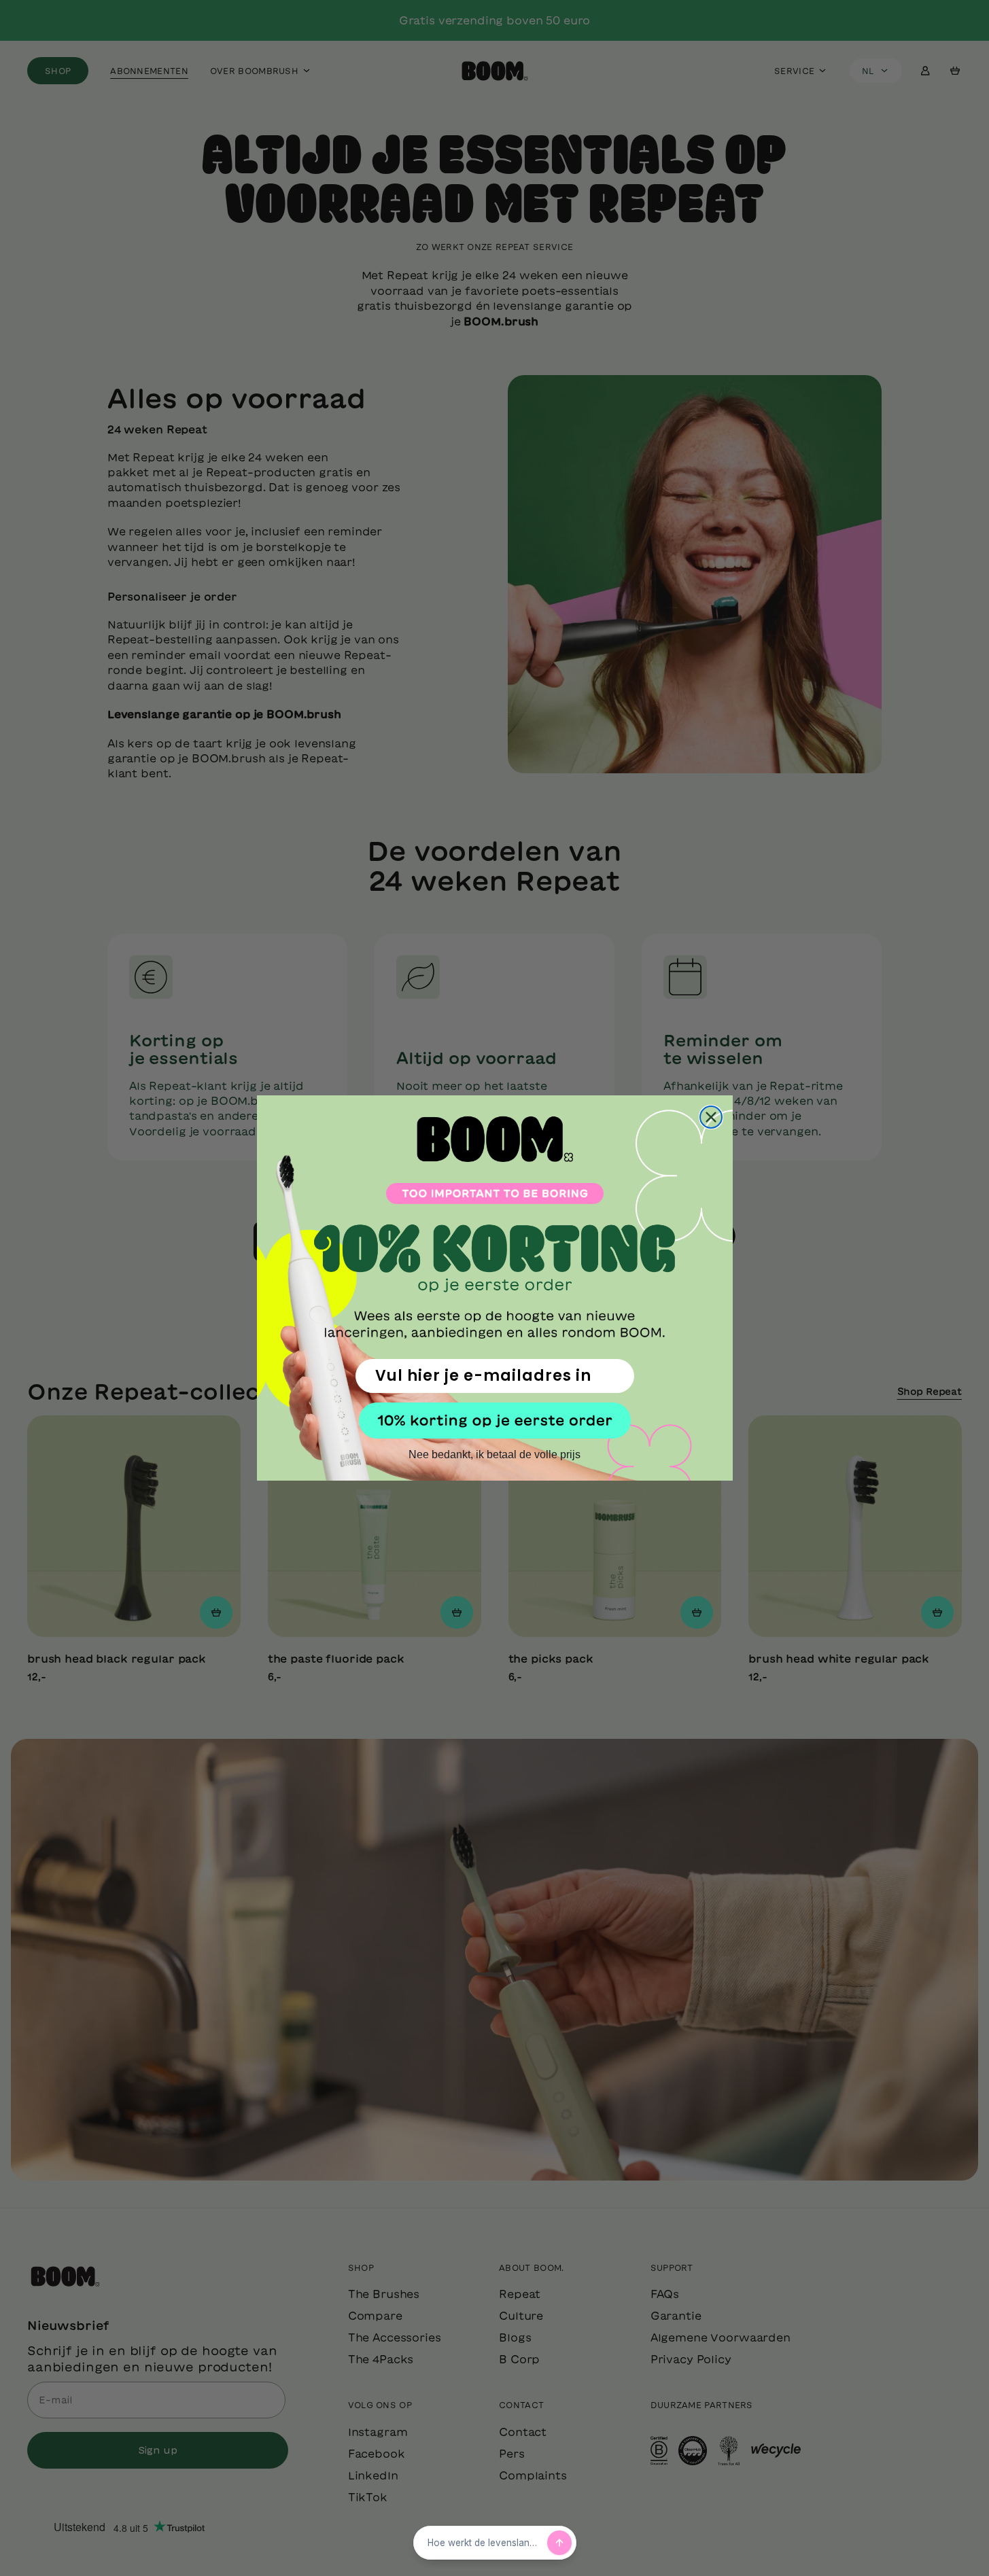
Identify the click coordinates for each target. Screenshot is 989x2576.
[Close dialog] (711, 1117)
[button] (495, 1421)
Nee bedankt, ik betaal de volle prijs (494, 1454)
